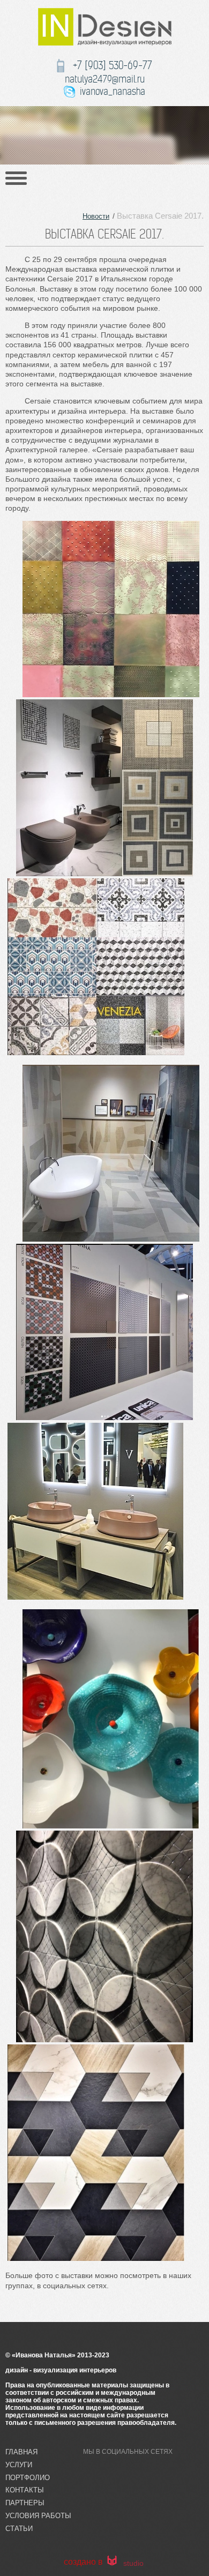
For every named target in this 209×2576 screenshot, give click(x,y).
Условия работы (38, 2516)
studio (133, 2563)
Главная (21, 2452)
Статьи (19, 2529)
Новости (96, 216)
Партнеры (25, 2503)
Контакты (25, 2490)
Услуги (19, 2465)
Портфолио (28, 2478)
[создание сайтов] (112, 2562)
